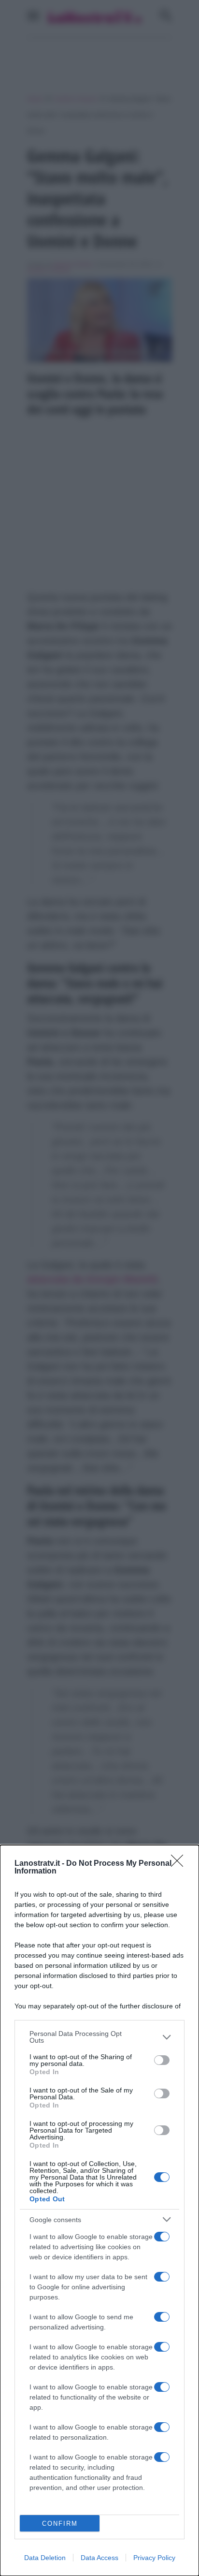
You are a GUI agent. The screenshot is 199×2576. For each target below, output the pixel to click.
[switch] (162, 2060)
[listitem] (99, 2037)
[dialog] (99, 2210)
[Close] (180, 1864)
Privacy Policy (154, 2558)
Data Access (99, 2558)
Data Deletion (45, 2558)
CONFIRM (60, 2524)
